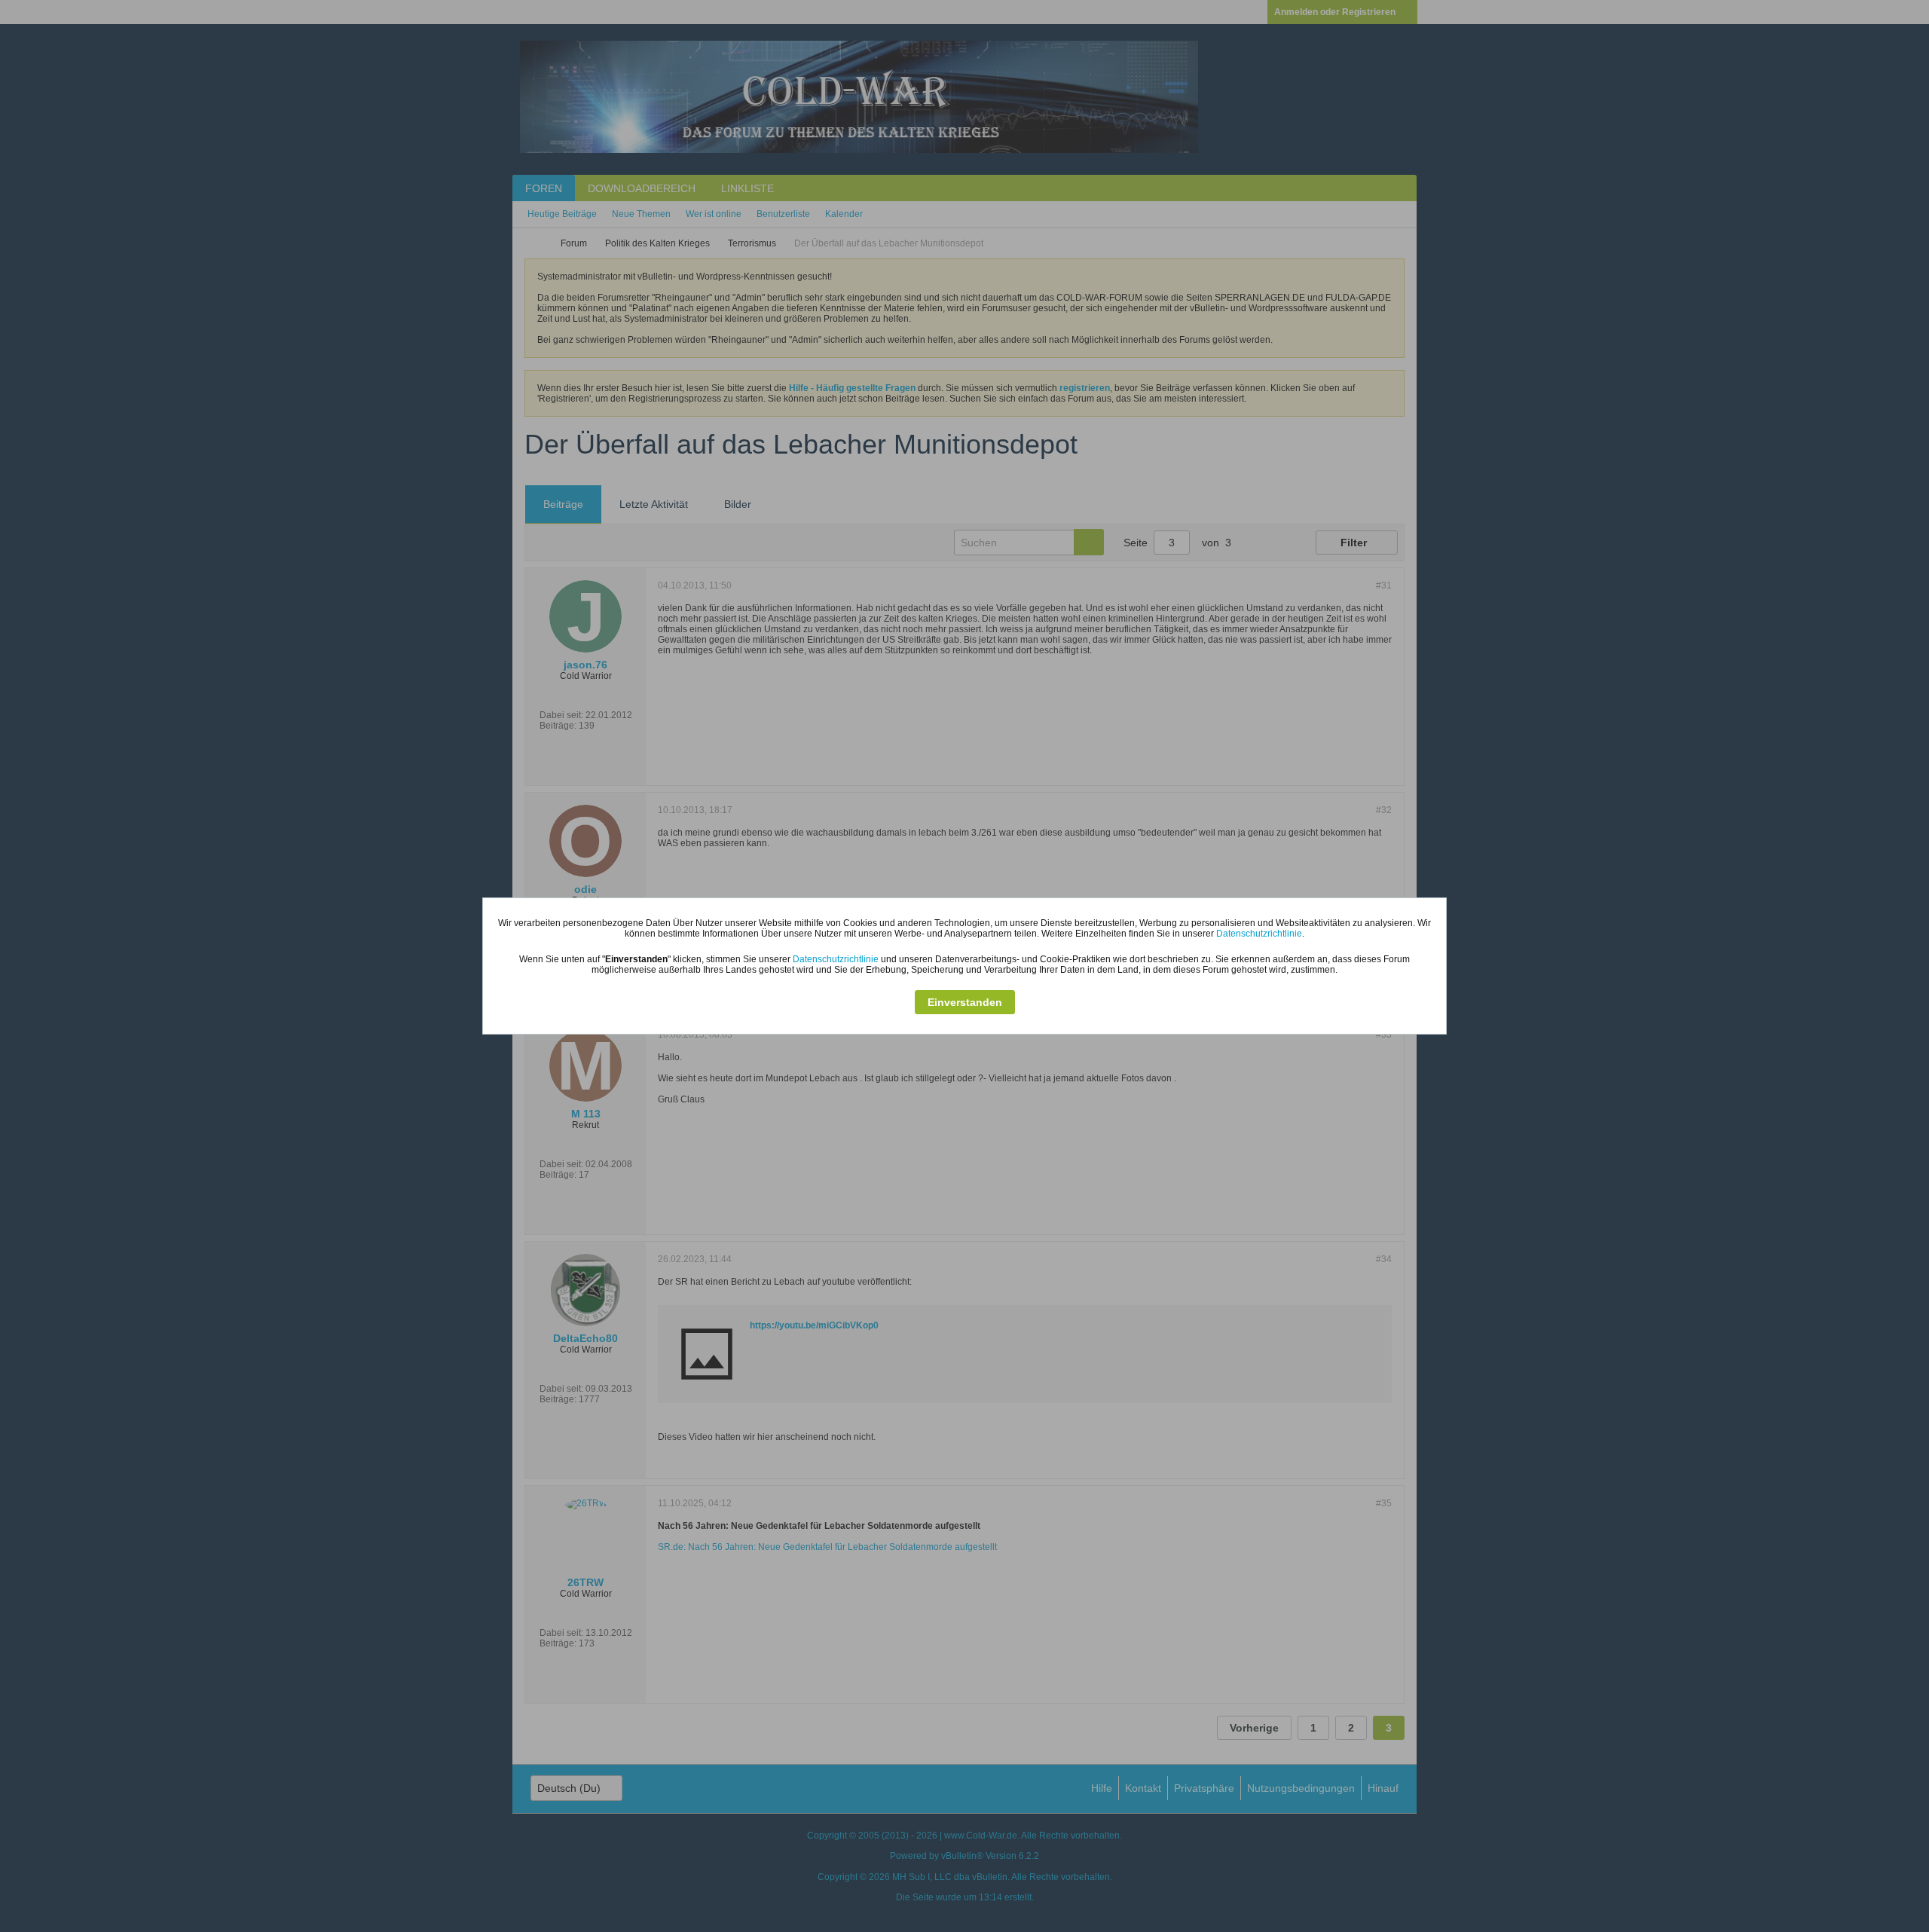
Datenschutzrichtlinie (1259, 934)
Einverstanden (965, 1002)
